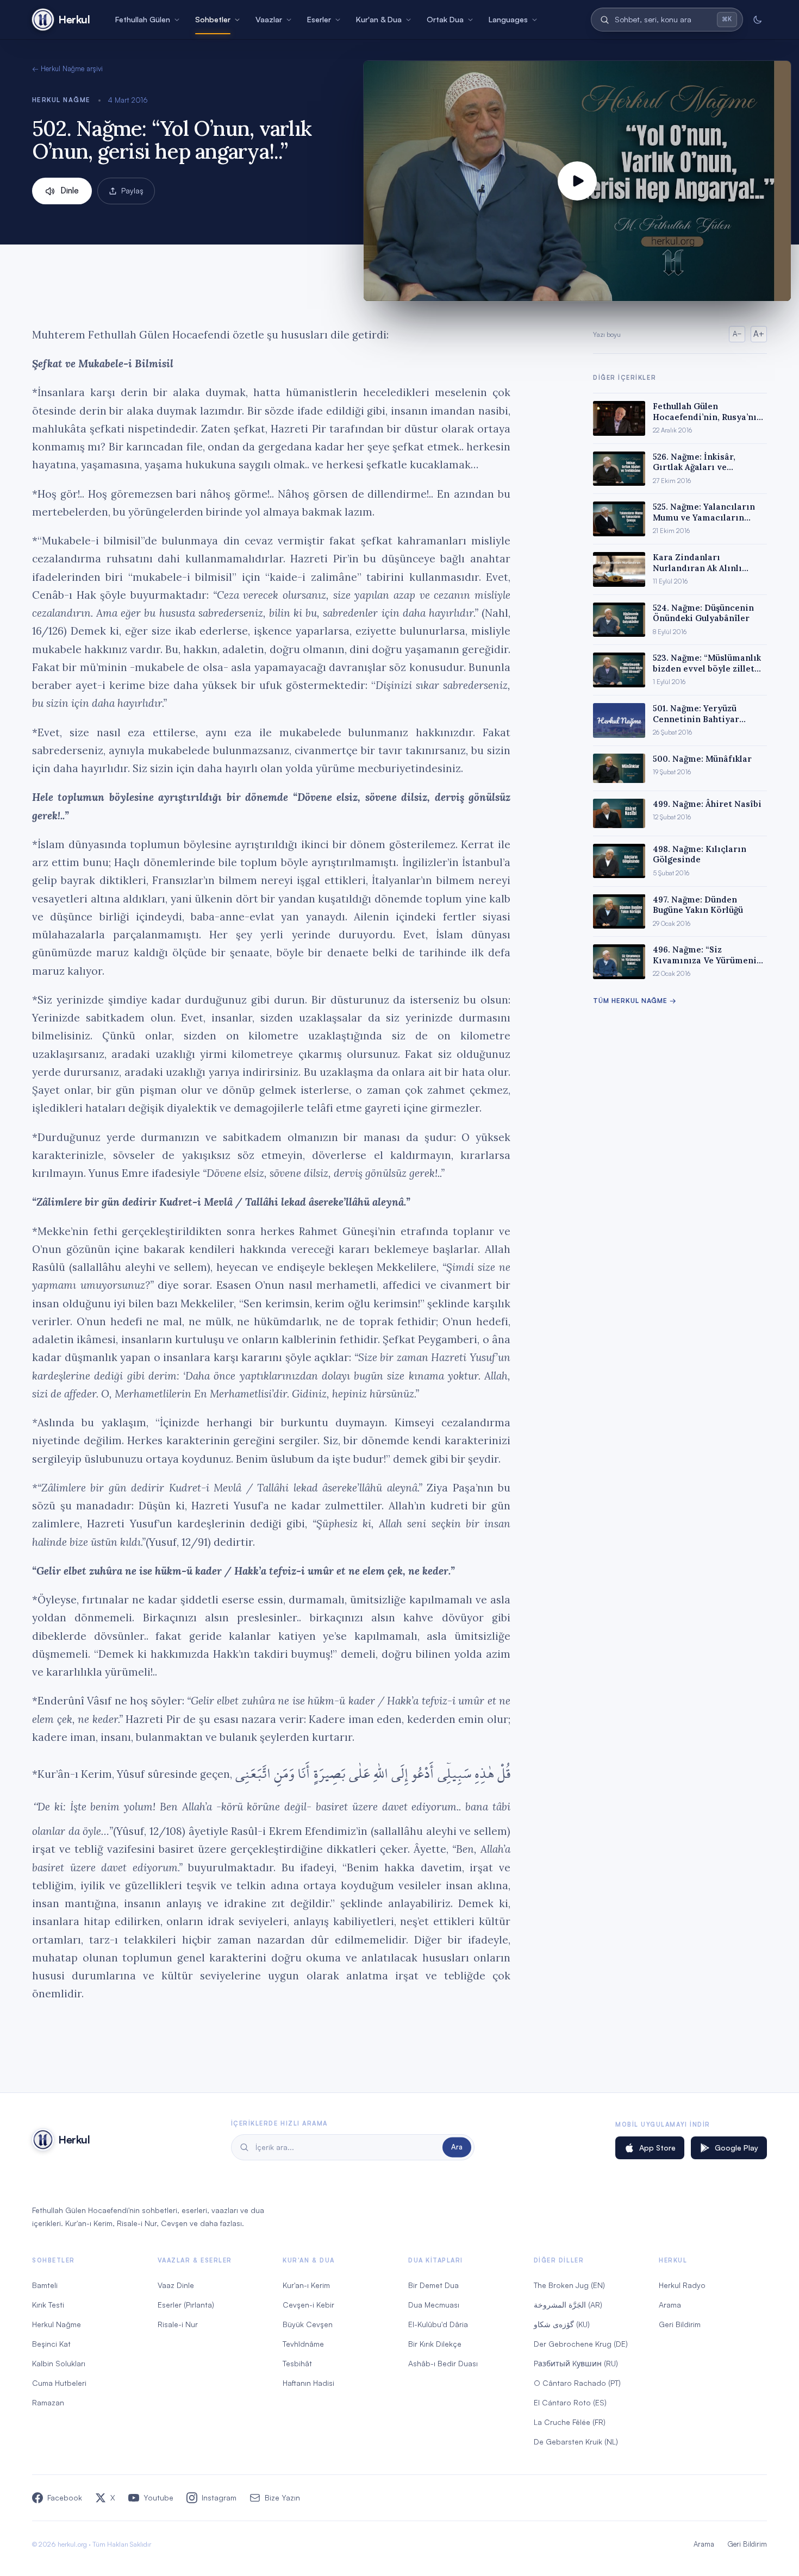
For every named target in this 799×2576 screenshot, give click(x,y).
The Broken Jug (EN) (569, 2285)
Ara (457, 2147)
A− (737, 334)
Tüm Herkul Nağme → (635, 1001)
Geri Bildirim (680, 2324)
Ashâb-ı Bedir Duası (443, 2363)
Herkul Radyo (682, 2285)
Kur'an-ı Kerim (306, 2285)
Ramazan (48, 2402)
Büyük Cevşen (308, 2324)
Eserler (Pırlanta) (186, 2305)
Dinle (70, 190)
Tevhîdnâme (303, 2344)
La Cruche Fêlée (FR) (570, 2422)
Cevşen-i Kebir (308, 2305)
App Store (657, 2148)
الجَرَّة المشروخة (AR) (568, 2305)
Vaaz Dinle (176, 2285)
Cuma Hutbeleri (59, 2383)
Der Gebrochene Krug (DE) (581, 2344)
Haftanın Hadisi (308, 2383)
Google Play (736, 2148)
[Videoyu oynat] (577, 181)
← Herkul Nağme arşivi (67, 68)
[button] (577, 181)
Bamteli (45, 2285)
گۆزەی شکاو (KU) (562, 2324)
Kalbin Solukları (59, 2363)
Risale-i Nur (178, 2324)
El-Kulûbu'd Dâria (438, 2324)
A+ (759, 334)
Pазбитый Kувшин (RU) (576, 2363)
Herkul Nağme (61, 100)
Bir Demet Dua (433, 2285)
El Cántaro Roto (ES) (570, 2402)
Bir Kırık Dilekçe (435, 2344)
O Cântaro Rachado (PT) (577, 2383)
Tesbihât (297, 2363)
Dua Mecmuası (434, 2305)
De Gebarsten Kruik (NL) (576, 2442)
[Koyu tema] (757, 20)
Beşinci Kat (51, 2344)
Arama (670, 2305)
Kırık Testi (48, 2305)
